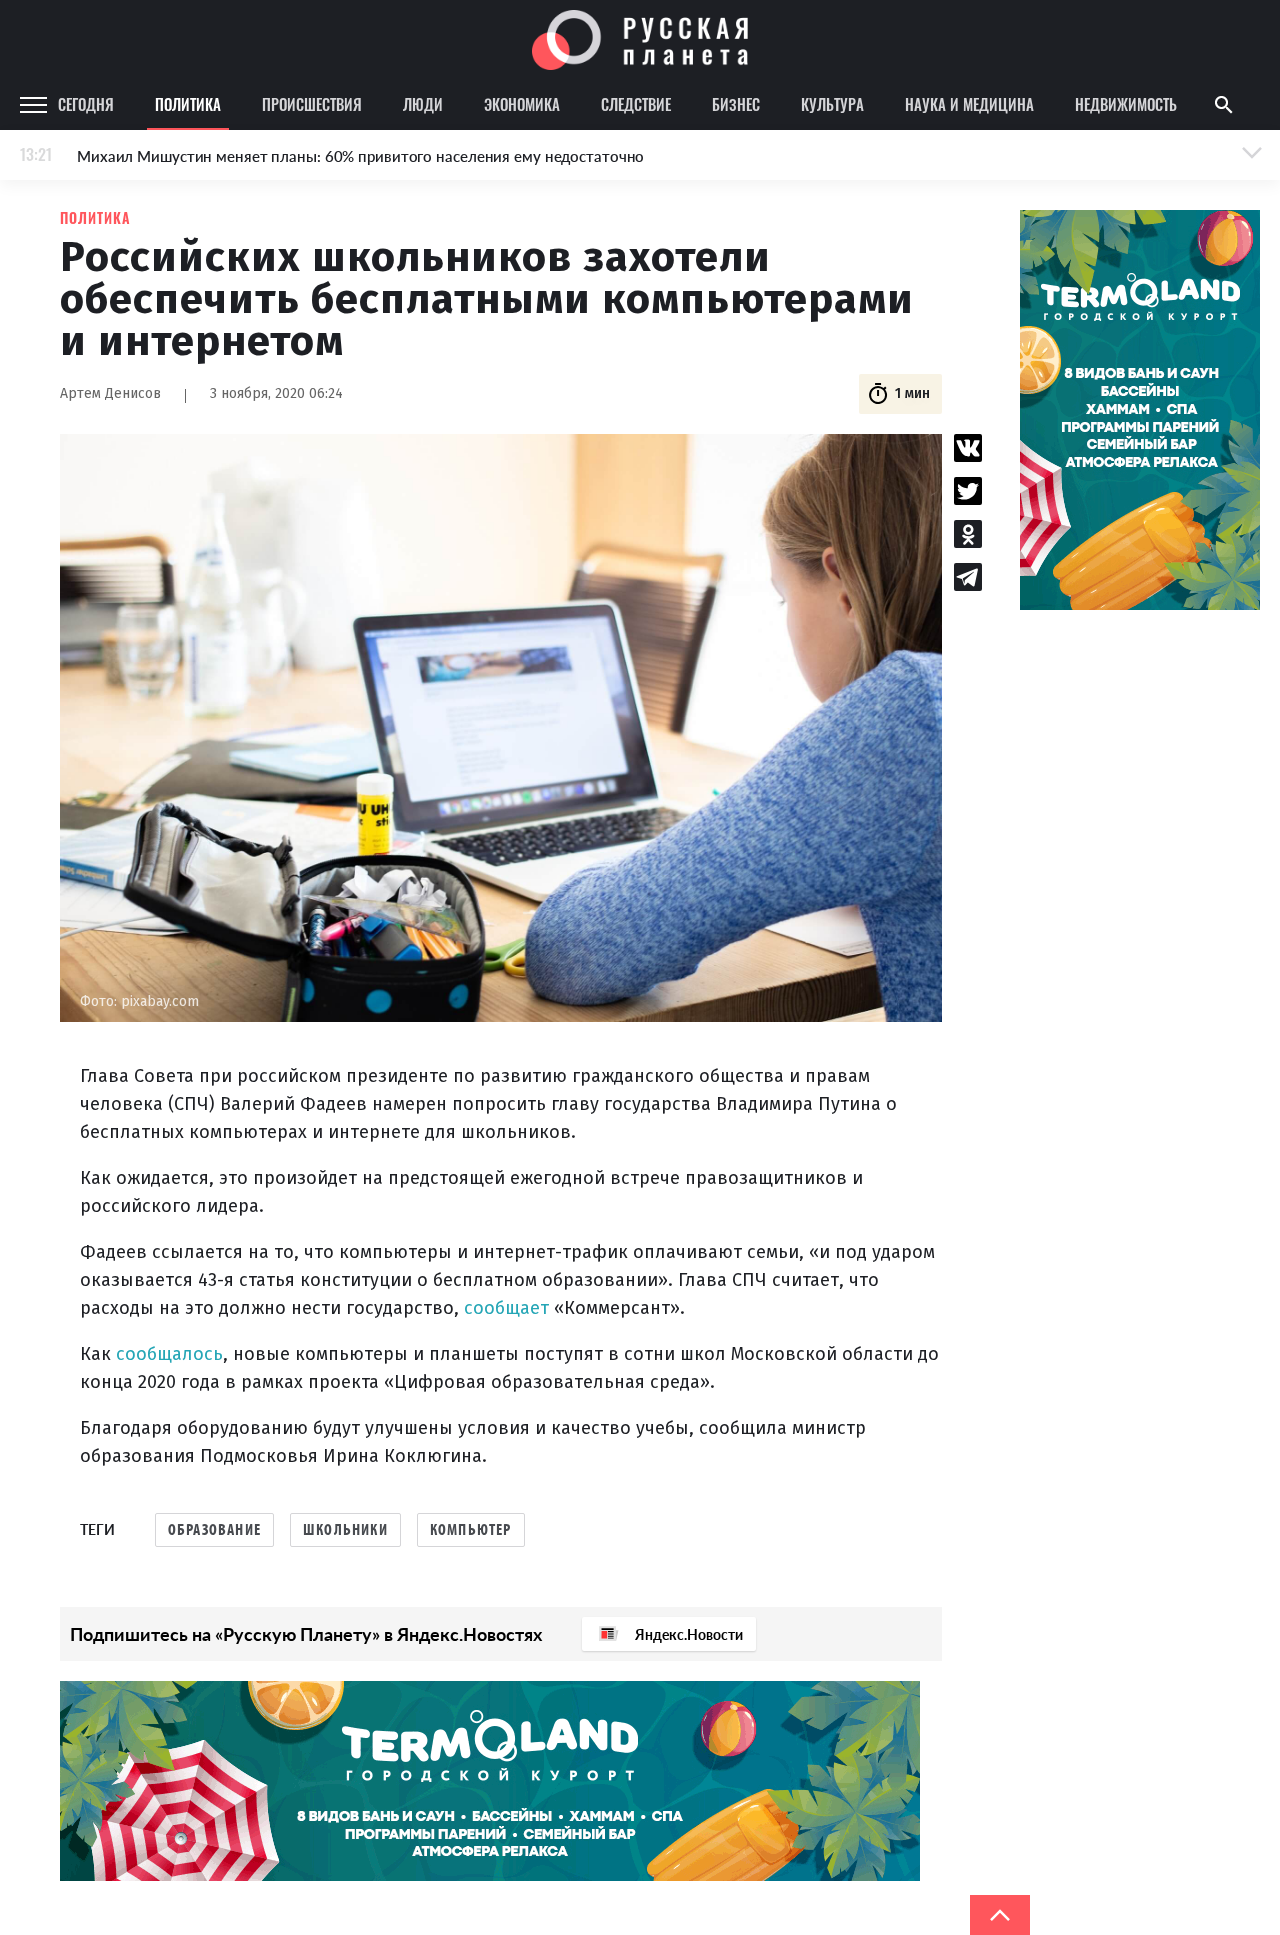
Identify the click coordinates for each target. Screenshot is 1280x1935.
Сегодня (86, 104)
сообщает (506, 1308)
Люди (423, 104)
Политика (188, 104)
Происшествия (312, 104)
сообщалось (169, 1354)
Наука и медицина (969, 104)
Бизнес (736, 104)
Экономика (522, 104)
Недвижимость (1126, 104)
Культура (832, 104)
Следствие (636, 104)
